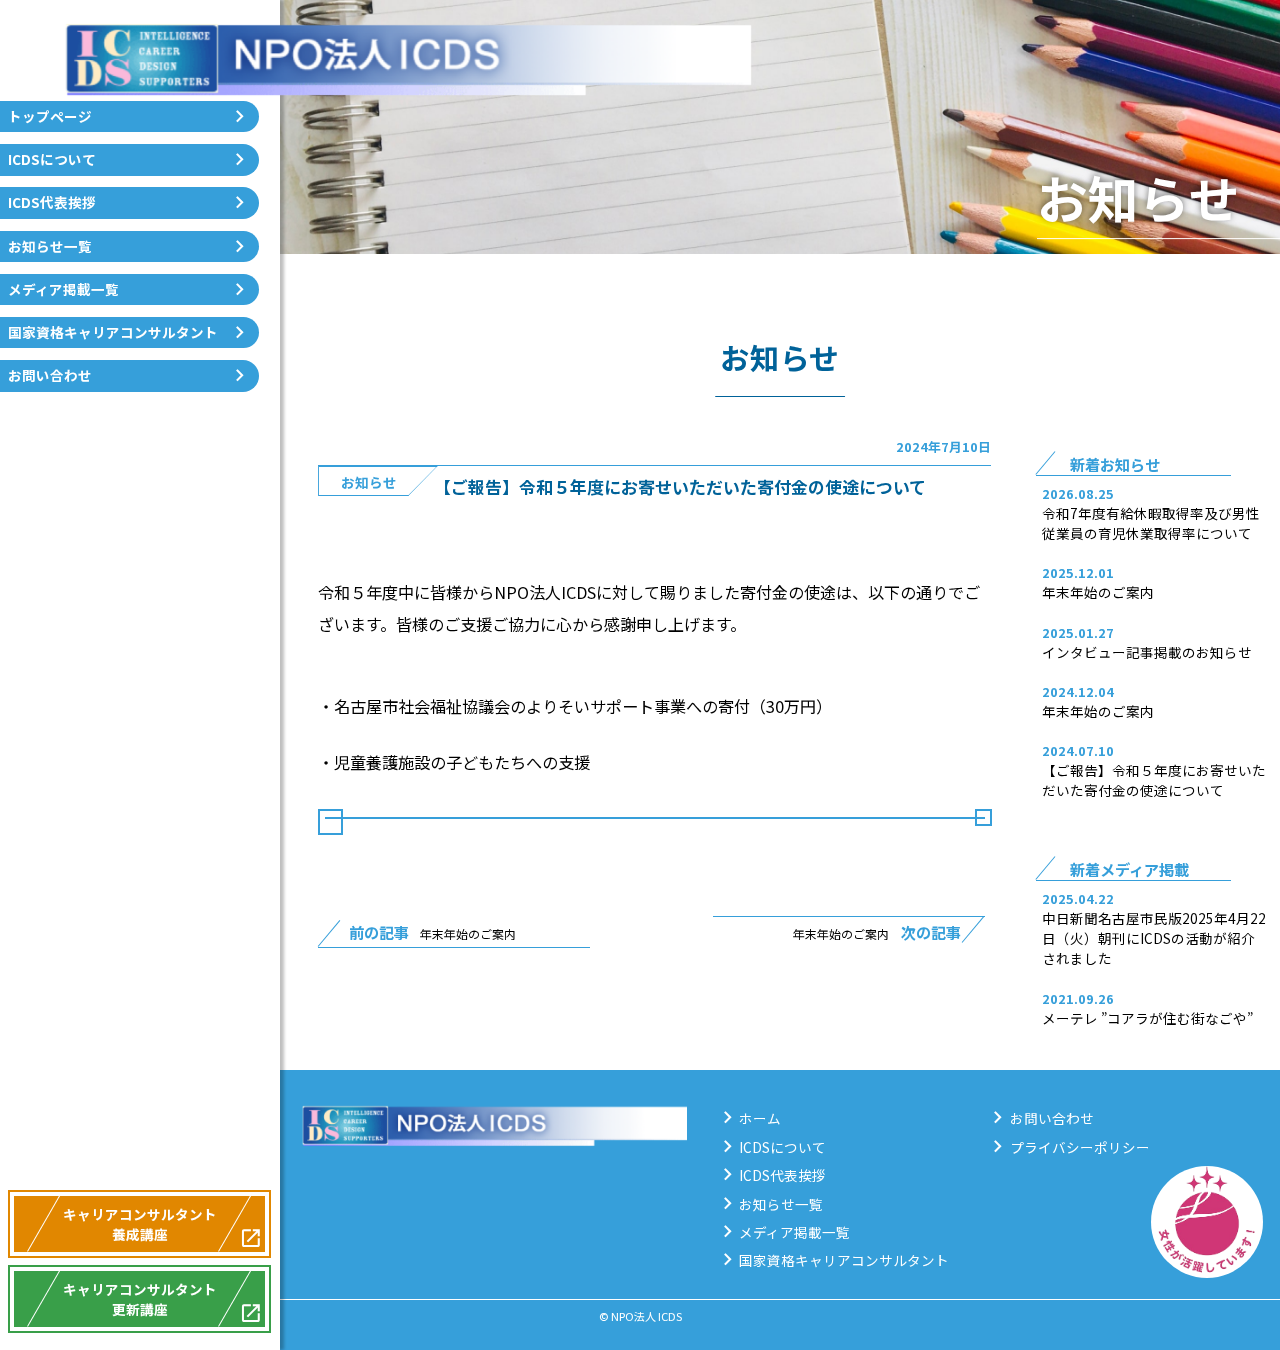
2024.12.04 (1078, 691)
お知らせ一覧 (50, 246)
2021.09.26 (1078, 998)
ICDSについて (52, 159)
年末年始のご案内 (1098, 592)
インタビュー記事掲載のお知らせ (1147, 652)
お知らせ (369, 482)
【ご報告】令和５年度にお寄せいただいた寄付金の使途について (1154, 780)
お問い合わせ (50, 375)
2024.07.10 (1078, 750)
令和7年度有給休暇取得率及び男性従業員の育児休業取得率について (1151, 523)
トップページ (50, 116)
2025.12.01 (1078, 572)
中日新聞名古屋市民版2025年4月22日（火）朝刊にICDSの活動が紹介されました (1154, 938)
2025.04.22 (1078, 898)
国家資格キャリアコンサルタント (113, 332)
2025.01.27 (1078, 632)
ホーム (760, 1118)
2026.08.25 (1078, 493)
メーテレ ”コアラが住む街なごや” (1147, 1018)
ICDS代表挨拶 (52, 202)
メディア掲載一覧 (63, 289)
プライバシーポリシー (1080, 1147)
